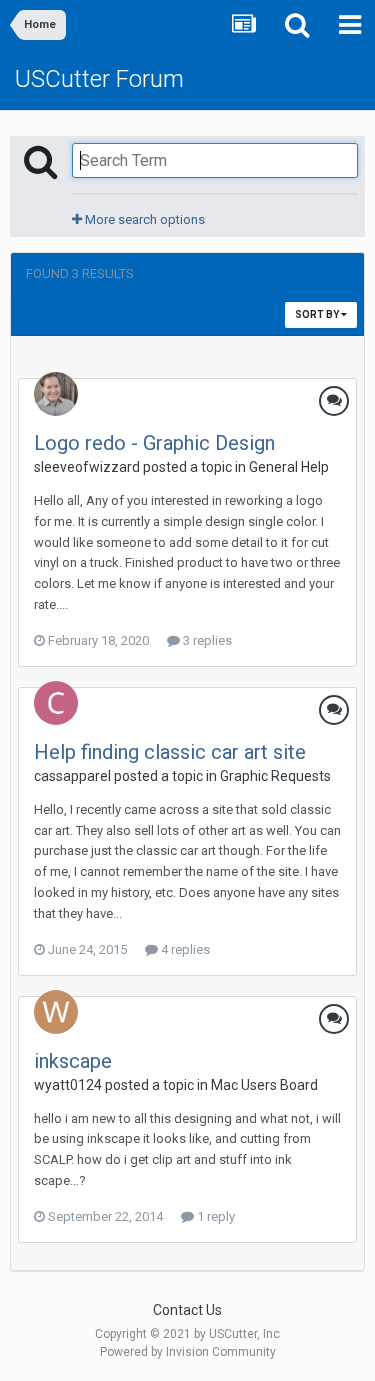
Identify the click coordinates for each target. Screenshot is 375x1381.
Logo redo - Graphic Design (154, 443)
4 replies (184, 949)
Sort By (318, 314)
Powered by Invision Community (188, 1352)
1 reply (214, 1216)
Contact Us (187, 1310)
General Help (289, 467)
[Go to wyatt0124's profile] (56, 1012)
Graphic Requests (275, 776)
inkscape (73, 1061)
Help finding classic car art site (170, 752)
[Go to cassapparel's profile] (56, 703)
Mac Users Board (264, 1085)
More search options (143, 219)
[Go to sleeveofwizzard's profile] (56, 394)
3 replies (206, 640)
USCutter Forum (99, 79)
